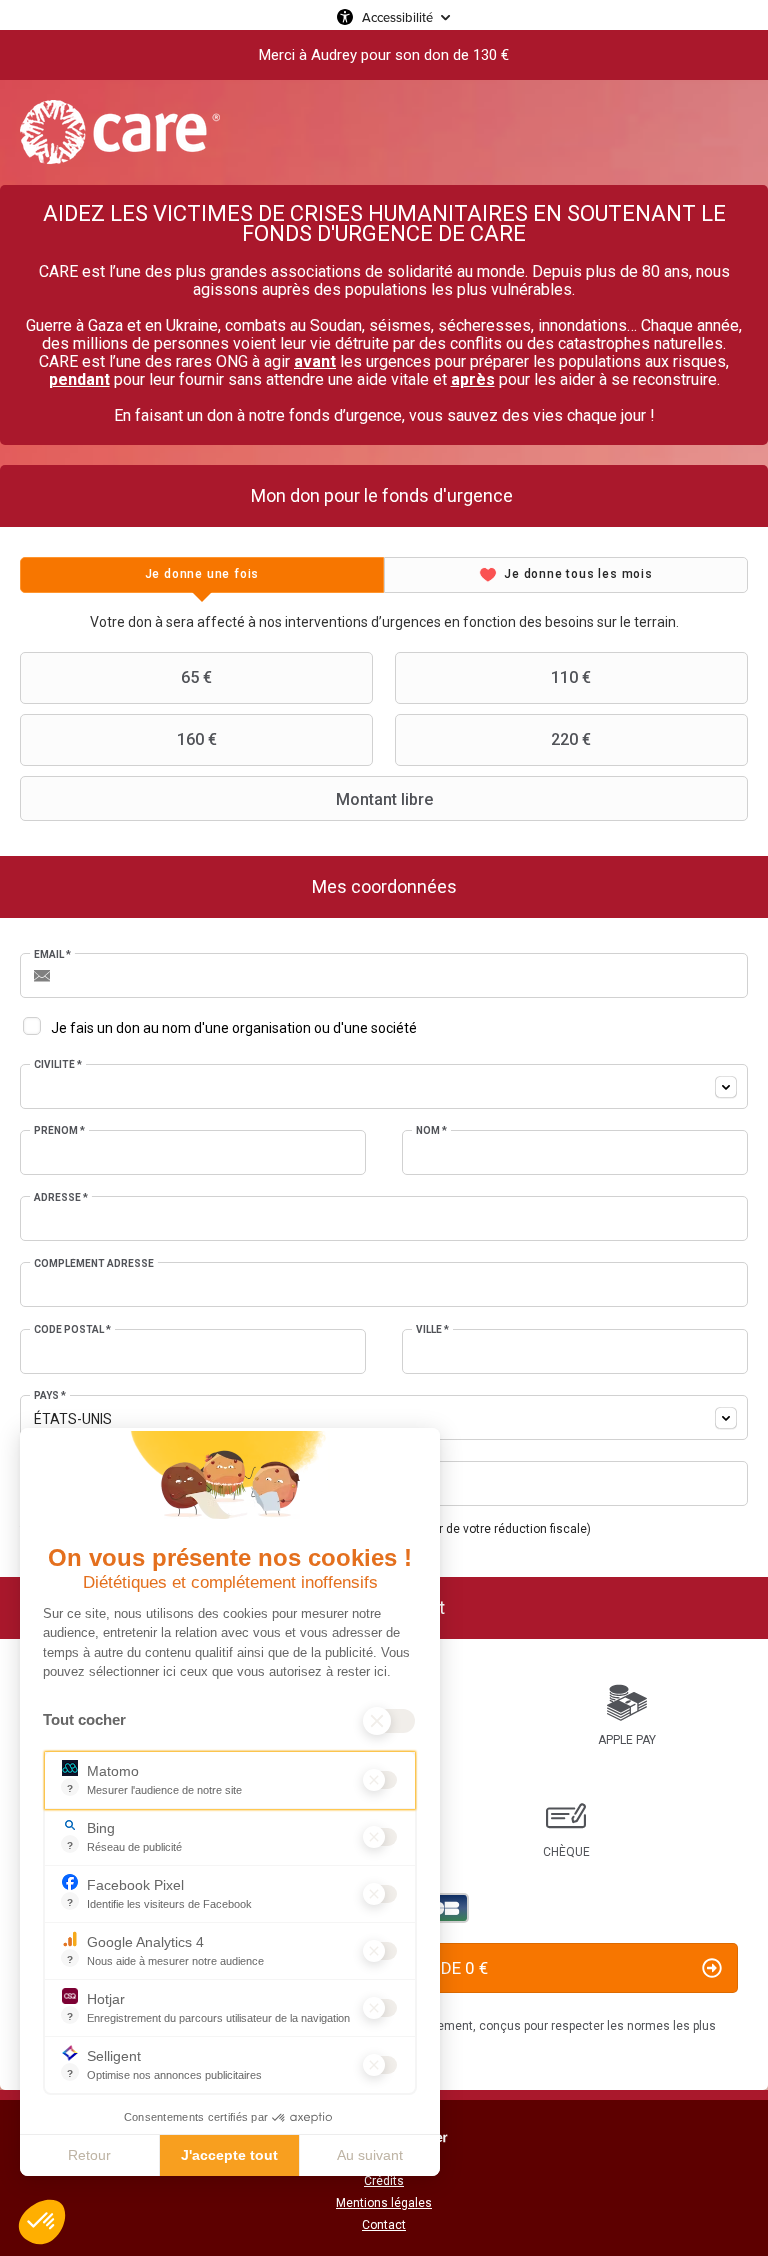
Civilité (58, 1064)
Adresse (61, 1197)
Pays (50, 1395)
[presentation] (202, 575)
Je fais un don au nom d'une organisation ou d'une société (234, 1028)
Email (52, 954)
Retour (89, 2155)
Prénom (59, 1130)
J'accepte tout (229, 2155)
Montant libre (384, 799)
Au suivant (370, 2155)
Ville (432, 1329)
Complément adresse (94, 1263)
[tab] (202, 575)
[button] (42, 2222)
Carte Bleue (444, 1908)
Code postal (72, 1329)
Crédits (384, 2181)
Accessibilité (397, 17)
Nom (431, 1130)
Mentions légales (384, 2203)
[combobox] (384, 1086)
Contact (384, 2225)
